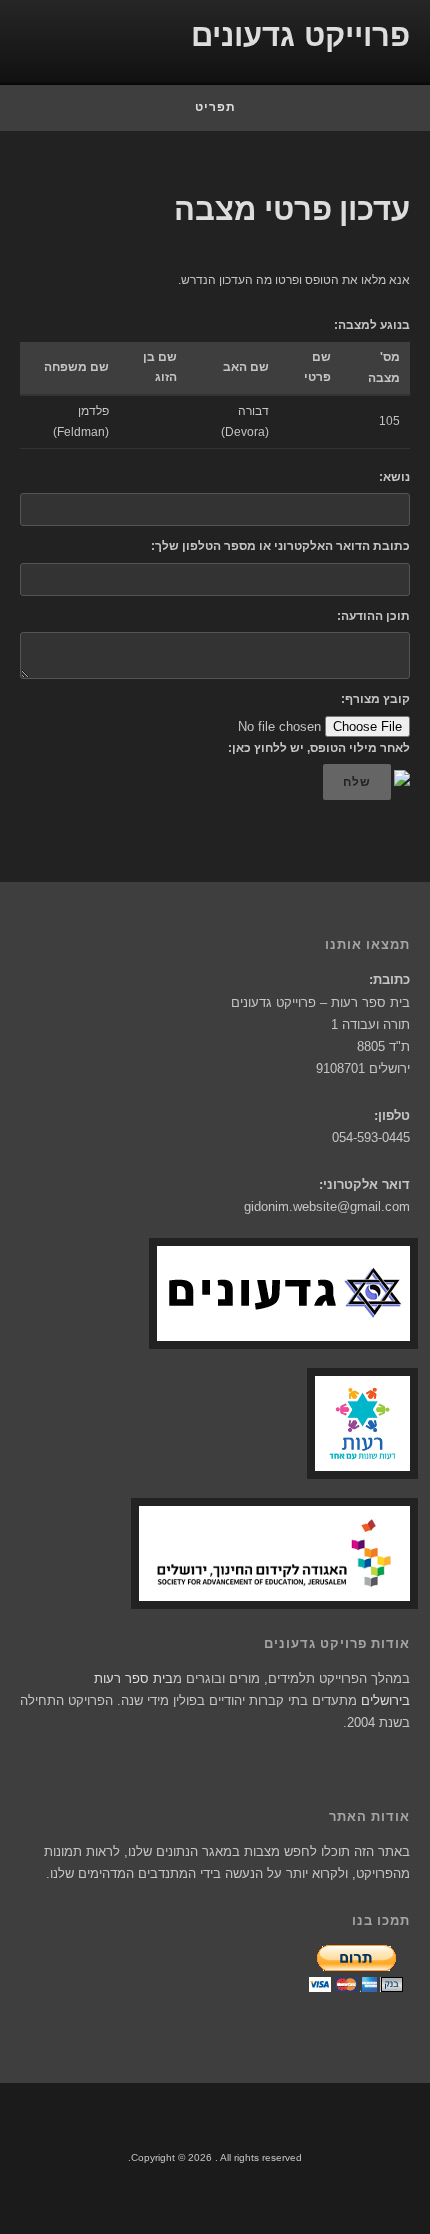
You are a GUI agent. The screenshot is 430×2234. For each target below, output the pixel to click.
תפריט (215, 107)
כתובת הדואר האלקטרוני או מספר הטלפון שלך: (280, 546)
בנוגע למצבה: (372, 325)
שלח (357, 782)
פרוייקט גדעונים (300, 35)
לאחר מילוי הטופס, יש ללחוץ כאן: (319, 748)
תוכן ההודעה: (373, 616)
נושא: (394, 477)
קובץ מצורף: (375, 699)
